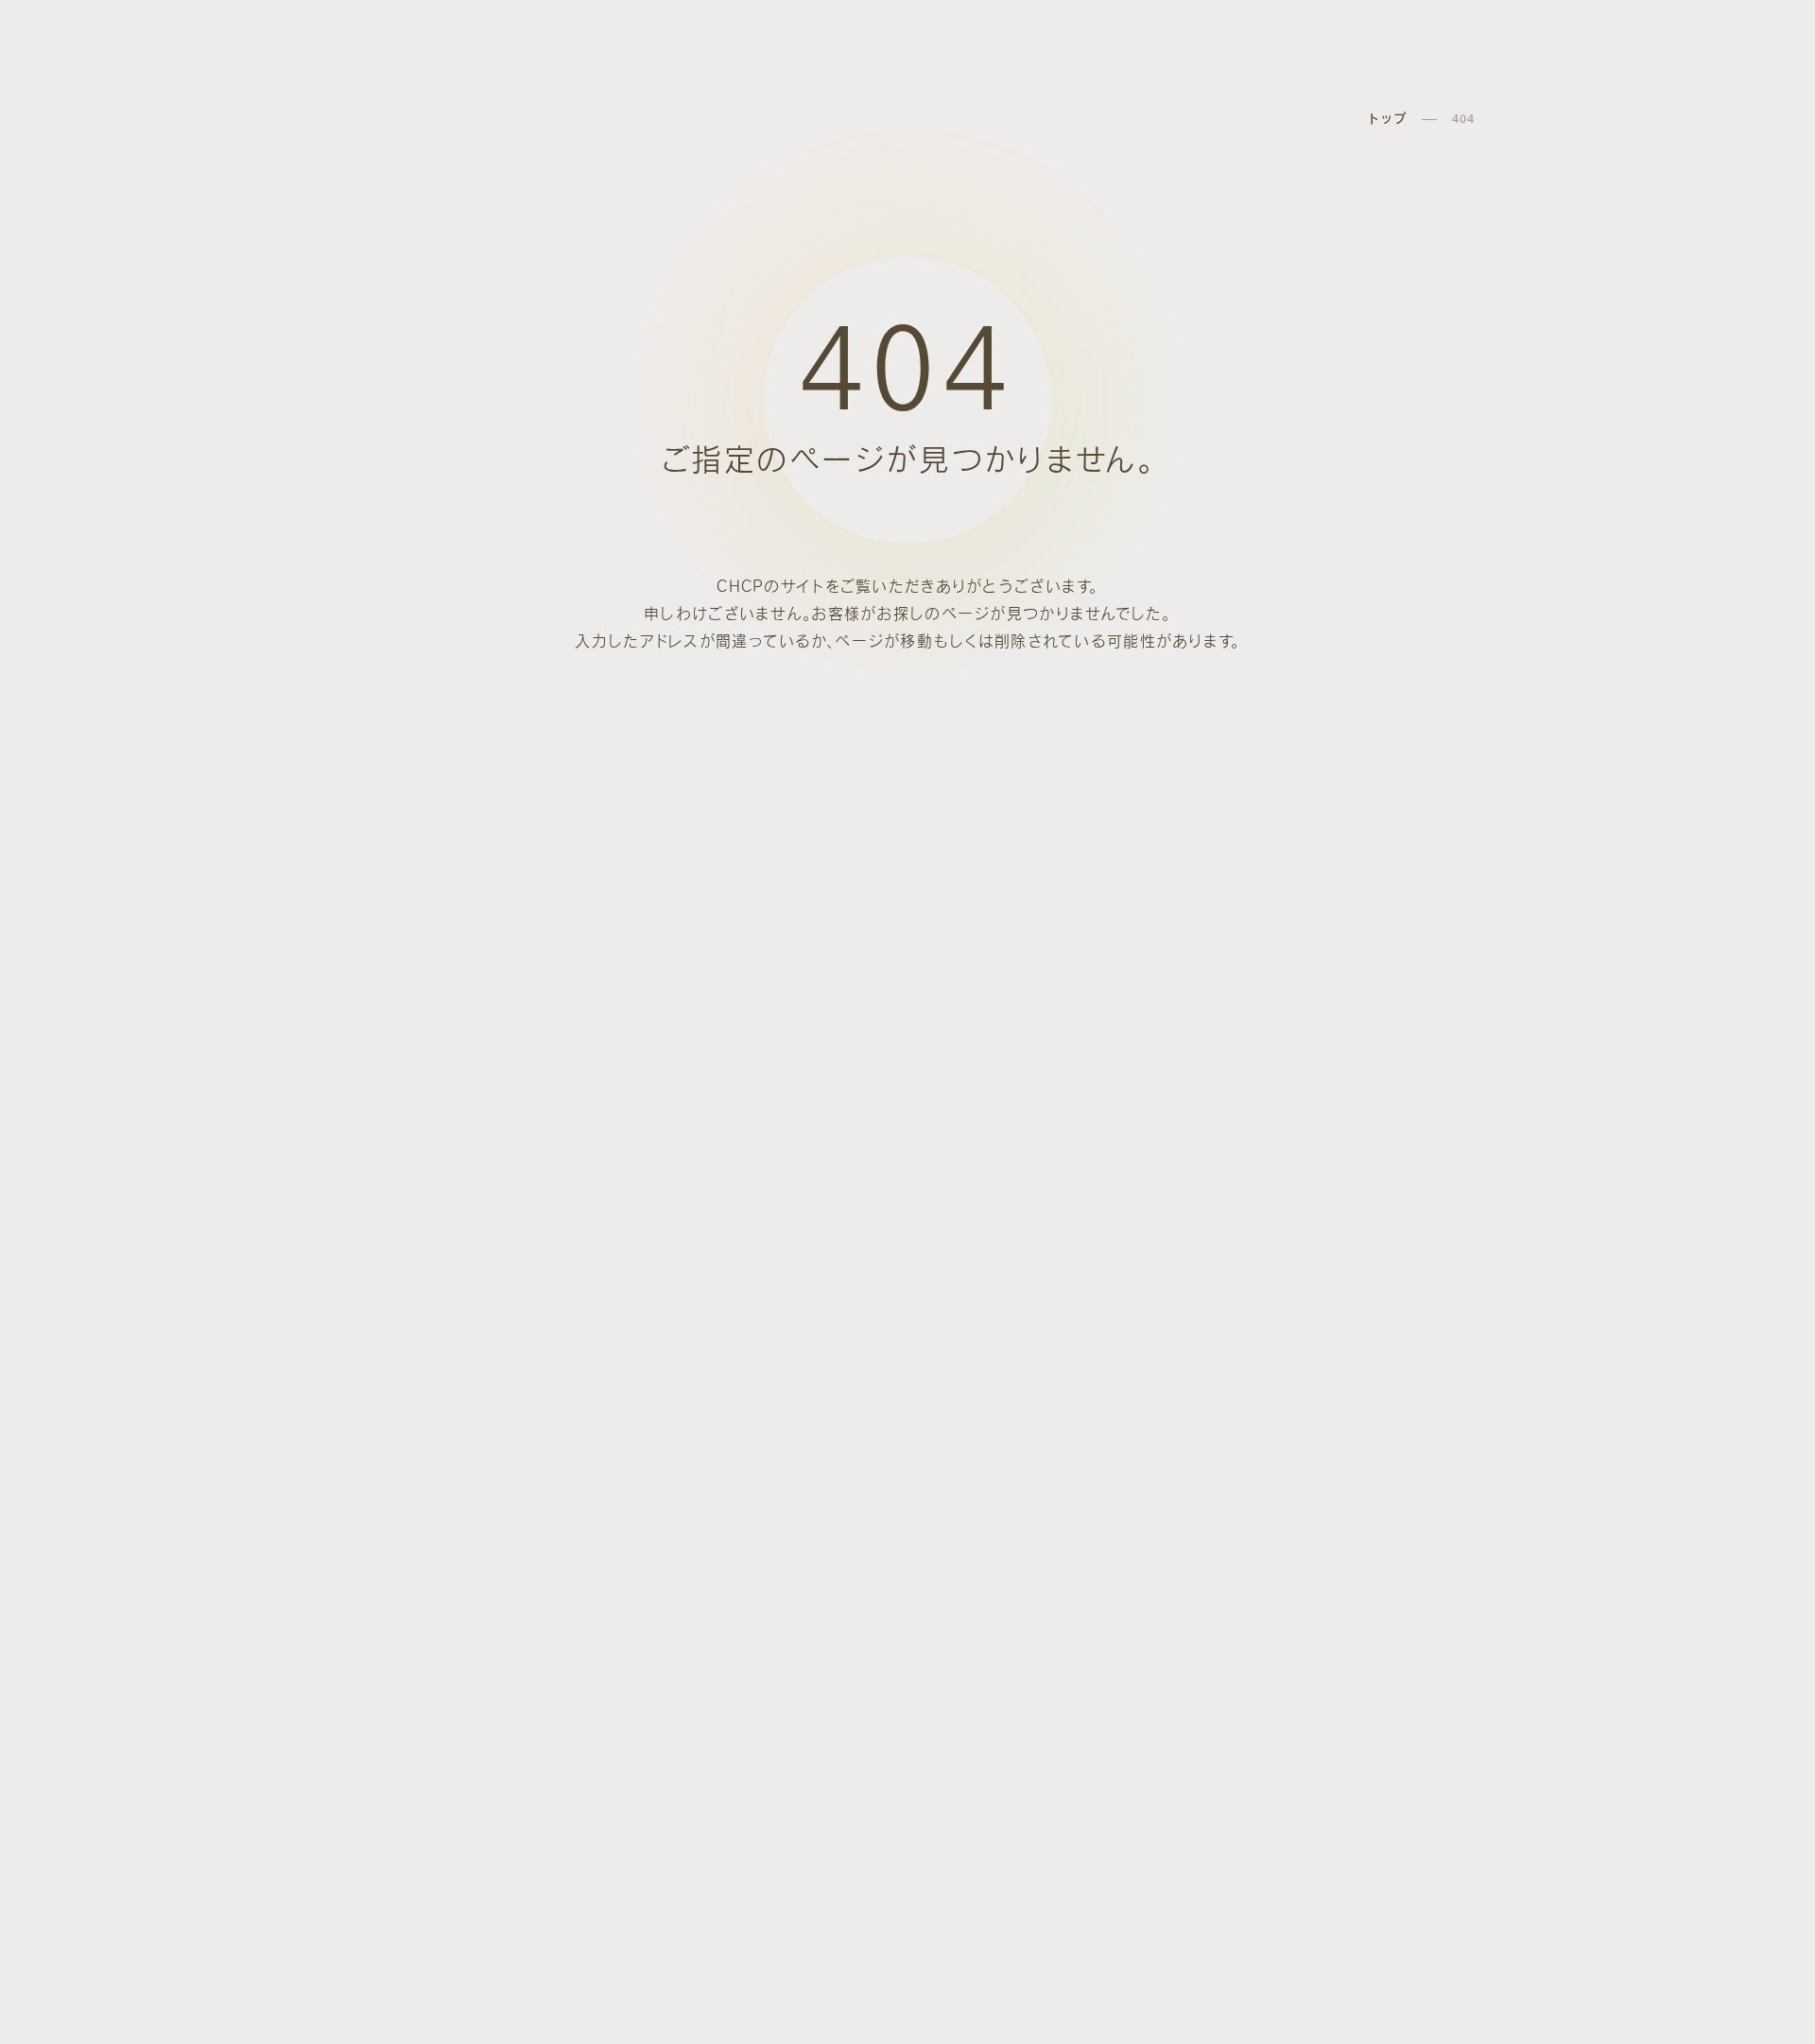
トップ (1387, 119)
